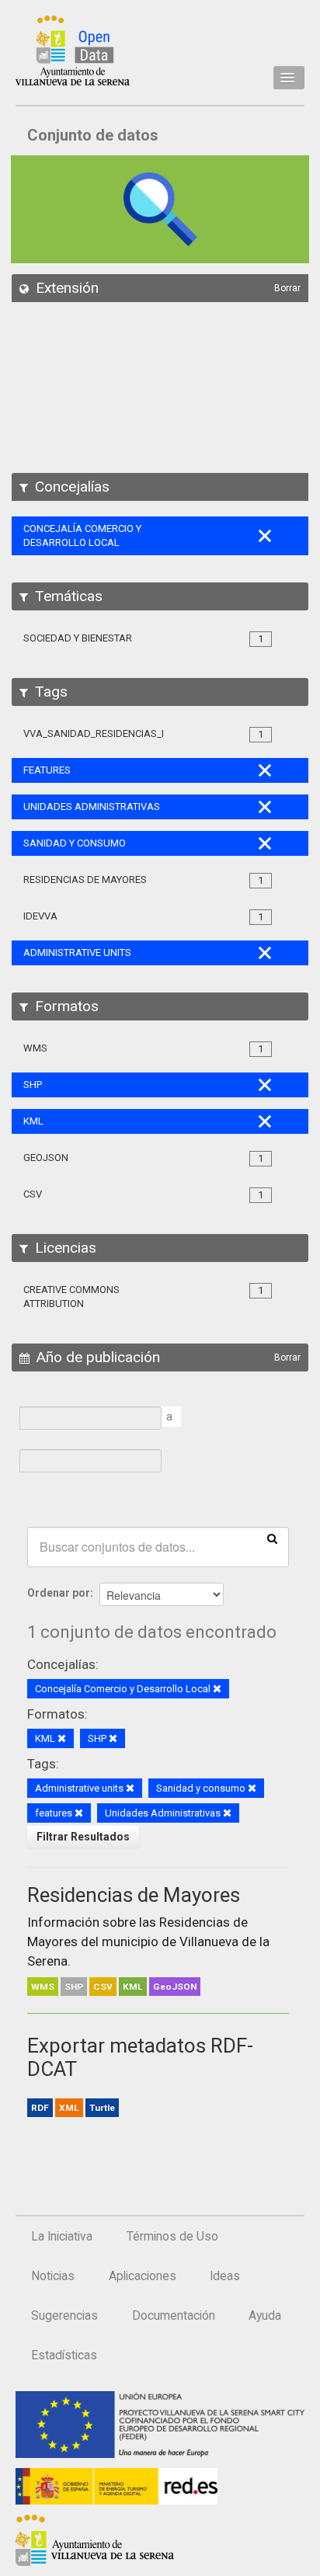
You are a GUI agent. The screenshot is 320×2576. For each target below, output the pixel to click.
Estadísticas (64, 2355)
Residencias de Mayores (134, 1895)
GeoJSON (175, 1987)
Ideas (225, 2276)
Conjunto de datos (93, 135)
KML (133, 1987)
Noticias (53, 2276)
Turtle (102, 2108)
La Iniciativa (62, 2237)
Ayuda (265, 2316)
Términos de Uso (172, 2237)
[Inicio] (73, 50)
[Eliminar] (217, 1690)
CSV (103, 1987)
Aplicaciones (143, 2276)
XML (69, 2108)
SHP (74, 1987)
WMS (43, 1987)
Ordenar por (59, 1593)
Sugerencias (64, 2316)
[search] (272, 1538)
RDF (40, 2108)
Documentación (174, 2316)
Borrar (287, 288)
